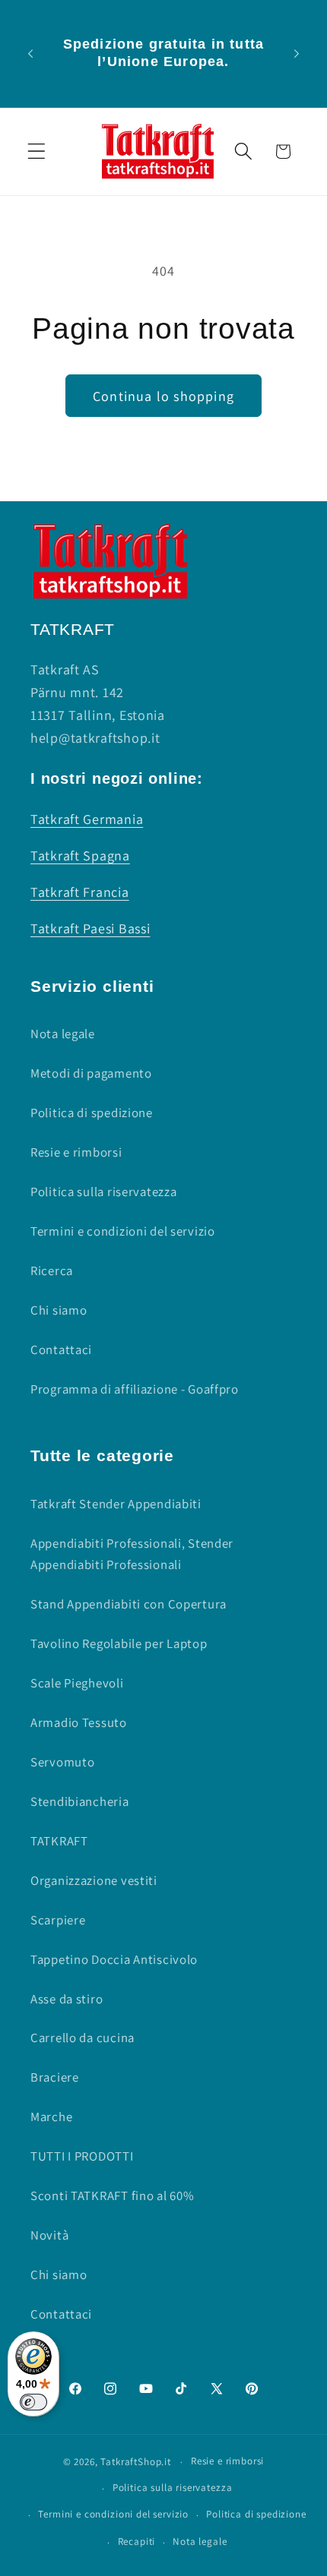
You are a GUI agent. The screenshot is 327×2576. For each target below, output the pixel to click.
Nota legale (63, 1034)
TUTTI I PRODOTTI (82, 2156)
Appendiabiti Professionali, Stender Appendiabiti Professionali (132, 1554)
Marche (51, 2117)
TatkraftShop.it (136, 2462)
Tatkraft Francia (80, 892)
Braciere (55, 2077)
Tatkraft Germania (87, 819)
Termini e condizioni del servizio (123, 1231)
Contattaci (61, 1350)
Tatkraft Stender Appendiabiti (116, 1504)
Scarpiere (58, 1920)
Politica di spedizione (92, 1113)
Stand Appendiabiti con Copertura (129, 1604)
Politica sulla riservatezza (103, 1192)
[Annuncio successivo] (297, 53)
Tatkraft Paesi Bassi (90, 928)
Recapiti (137, 2541)
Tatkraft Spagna (80, 856)
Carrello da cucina (83, 2038)
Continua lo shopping (163, 396)
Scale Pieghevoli (77, 1683)
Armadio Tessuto (79, 1722)
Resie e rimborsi (76, 1152)
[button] (37, 152)
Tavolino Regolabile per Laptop (119, 1643)
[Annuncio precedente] (30, 53)
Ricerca (52, 1271)
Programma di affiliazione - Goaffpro (135, 1389)
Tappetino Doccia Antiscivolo (114, 1959)
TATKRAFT (59, 1841)
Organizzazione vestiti (94, 1880)
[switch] (33, 2402)
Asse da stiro (67, 1999)
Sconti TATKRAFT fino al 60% (112, 2196)
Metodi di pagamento (91, 1073)
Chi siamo (59, 1310)
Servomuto (62, 1762)
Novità (49, 2235)
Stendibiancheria (80, 1801)
